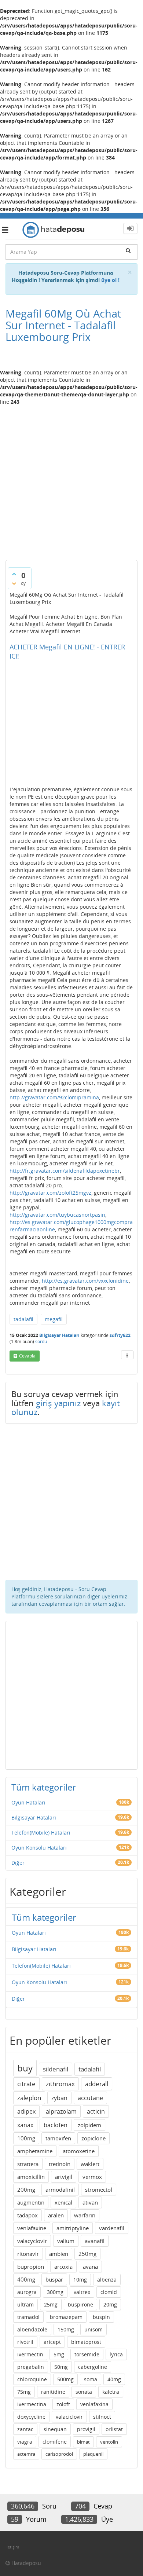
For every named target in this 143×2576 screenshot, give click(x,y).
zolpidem (89, 2125)
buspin (101, 2317)
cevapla (27, 1356)
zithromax (60, 2084)
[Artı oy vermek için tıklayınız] (14, 574)
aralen (56, 2215)
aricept (52, 2342)
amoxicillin (31, 2177)
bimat (83, 2442)
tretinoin (60, 2164)
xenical (63, 2202)
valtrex (82, 2292)
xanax (25, 2125)
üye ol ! (110, 280)
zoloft (63, 2404)
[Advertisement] (71, 480)
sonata (84, 2392)
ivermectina (32, 2404)
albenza (107, 2280)
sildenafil (56, 2069)
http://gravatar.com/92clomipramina (54, 1097)
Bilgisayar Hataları (59, 1335)
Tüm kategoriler (44, 1787)
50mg (61, 2367)
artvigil (64, 2177)
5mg (59, 2354)
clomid (109, 2292)
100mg (26, 2138)
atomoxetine (79, 2151)
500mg (65, 2379)
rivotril (25, 2342)
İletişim (12, 2547)
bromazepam (66, 2317)
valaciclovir (69, 2417)
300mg (55, 2292)
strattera (28, 2164)
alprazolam (61, 2111)
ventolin (109, 2442)
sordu (41, 1342)
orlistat (114, 2429)
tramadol (28, 2317)
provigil (86, 2429)
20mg (110, 2304)
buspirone (80, 2304)
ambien (59, 2254)
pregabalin (31, 2367)
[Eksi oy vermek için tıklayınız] (14, 583)
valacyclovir (32, 2241)
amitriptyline (73, 2228)
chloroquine (32, 2379)
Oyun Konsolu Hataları (39, 1848)
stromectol (99, 2190)
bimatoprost (86, 2342)
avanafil (95, 2241)
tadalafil (23, 1319)
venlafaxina (94, 2404)
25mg (51, 2304)
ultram (25, 2304)
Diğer (18, 1863)
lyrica (116, 2354)
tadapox (27, 2215)
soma (91, 2379)
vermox (92, 2177)
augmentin (31, 2202)
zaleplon (29, 2098)
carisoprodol (59, 2454)
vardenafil (112, 2228)
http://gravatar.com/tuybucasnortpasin (57, 1215)
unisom (93, 2329)
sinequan (55, 2429)
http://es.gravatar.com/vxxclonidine (85, 1281)
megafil (54, 1319)
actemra (26, 2454)
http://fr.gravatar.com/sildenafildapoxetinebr (65, 1171)
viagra (25, 2442)
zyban (59, 2098)
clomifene (55, 2442)
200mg (26, 2190)
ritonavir (28, 2254)
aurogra (27, 2292)
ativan (90, 2202)
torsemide (87, 2354)
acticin (96, 2111)
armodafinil (60, 2190)
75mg (24, 2392)
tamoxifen (58, 2138)
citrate (26, 2084)
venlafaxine (32, 2228)
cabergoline (93, 2367)
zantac (25, 2429)
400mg (26, 2279)
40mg (114, 2379)
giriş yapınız (58, 1403)
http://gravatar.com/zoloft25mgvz (50, 1193)
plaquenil (93, 2454)
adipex (26, 2111)
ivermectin (30, 2354)
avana (90, 2267)
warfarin (85, 2215)
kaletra (111, 2392)
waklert (90, 2164)
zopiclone (93, 2138)
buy (25, 2068)
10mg (80, 2280)
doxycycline (31, 2417)
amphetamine (35, 2151)
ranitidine (53, 2392)
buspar (54, 2279)
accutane (90, 2098)
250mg (87, 2254)
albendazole (32, 2329)
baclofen (56, 2125)
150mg (66, 2329)
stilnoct (102, 2417)
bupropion (31, 2267)
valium (66, 2241)
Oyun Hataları (28, 1802)
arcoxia (63, 2267)
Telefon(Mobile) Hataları (41, 1833)
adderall (97, 2084)
